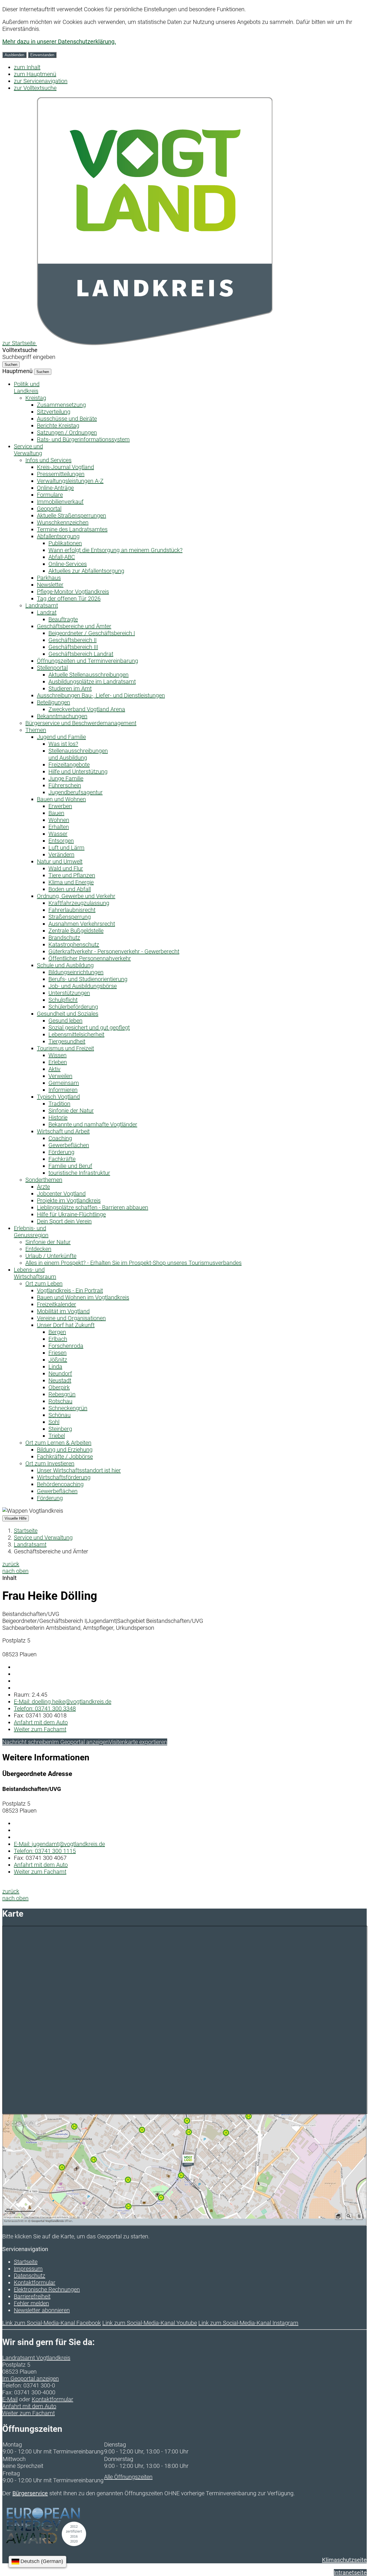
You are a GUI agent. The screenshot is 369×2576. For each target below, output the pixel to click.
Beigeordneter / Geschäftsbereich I (92, 633)
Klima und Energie (71, 882)
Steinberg (60, 1429)
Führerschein (65, 785)
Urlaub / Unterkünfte (51, 1256)
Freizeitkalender (57, 1304)
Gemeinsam (64, 1083)
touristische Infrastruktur (79, 1173)
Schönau (60, 1415)
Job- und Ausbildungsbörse (83, 986)
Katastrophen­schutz (74, 944)
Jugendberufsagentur (76, 792)
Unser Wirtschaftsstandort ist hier (79, 1470)
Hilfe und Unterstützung (78, 772)
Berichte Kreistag (58, 426)
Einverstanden (42, 55)
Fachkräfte (62, 1159)
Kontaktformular (35, 2283)
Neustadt (60, 1380)
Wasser (58, 834)
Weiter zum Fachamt (40, 1729)
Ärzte (43, 1187)
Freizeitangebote (69, 765)
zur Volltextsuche (35, 88)
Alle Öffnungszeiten (128, 2477)
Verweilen (60, 1076)
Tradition (59, 1104)
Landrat (47, 612)
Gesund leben (65, 1021)
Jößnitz (58, 1360)
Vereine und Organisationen (71, 1318)
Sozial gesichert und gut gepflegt (89, 1028)
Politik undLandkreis (27, 387)
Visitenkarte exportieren (138, 1742)
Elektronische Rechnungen (47, 2289)
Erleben (58, 1062)
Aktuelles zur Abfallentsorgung (86, 571)
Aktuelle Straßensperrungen (71, 515)
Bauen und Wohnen (61, 799)
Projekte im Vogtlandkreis (69, 1200)
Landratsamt (42, 605)
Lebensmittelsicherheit (76, 1034)
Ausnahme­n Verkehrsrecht (82, 924)
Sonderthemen (44, 1180)
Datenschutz (30, 2276)
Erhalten (59, 827)
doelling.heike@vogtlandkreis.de (63, 1702)
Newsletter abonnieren (42, 2310)
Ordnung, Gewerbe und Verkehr (76, 896)
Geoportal (49, 509)
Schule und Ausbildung (65, 965)
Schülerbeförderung (73, 1007)
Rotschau (60, 1401)
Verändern (61, 855)
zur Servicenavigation (41, 81)
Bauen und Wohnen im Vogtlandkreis (83, 1297)
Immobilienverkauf (60, 502)
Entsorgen (61, 841)
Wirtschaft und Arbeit (63, 1131)
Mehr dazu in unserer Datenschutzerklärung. (59, 42)
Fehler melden (31, 2303)
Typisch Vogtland (58, 1097)
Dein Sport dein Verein (64, 1221)
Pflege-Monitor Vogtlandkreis (73, 592)
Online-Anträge (55, 488)
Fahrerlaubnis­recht (72, 910)
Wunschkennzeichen (63, 522)
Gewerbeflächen (69, 1145)
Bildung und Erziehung (65, 1450)
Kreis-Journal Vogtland (65, 467)
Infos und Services (48, 460)
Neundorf (60, 1373)
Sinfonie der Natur (71, 1111)
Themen (36, 730)
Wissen (58, 1055)
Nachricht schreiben (27, 1742)
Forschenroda (66, 1346)
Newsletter (50, 585)
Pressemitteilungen (61, 474)
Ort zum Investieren (50, 1463)
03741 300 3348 (45, 1708)
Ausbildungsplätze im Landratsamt (92, 682)
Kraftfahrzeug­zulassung (79, 903)
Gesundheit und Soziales (68, 1014)
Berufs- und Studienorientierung (88, 979)
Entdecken (38, 1249)
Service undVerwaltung (28, 450)
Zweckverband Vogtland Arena (87, 709)
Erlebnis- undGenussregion (31, 1232)
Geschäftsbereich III (73, 647)
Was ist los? (63, 744)
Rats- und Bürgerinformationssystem (83, 439)
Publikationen (65, 543)
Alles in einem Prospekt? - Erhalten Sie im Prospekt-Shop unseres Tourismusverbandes (133, 1263)
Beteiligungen (53, 702)
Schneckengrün (68, 1408)
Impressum (28, 2269)
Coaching (60, 1138)
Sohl (54, 1422)
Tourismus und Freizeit (65, 1048)
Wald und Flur (66, 868)
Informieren (63, 1090)
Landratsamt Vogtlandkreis (36, 2358)
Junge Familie (66, 778)
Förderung (61, 1152)
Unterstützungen (69, 993)
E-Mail (10, 2399)
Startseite (26, 1531)
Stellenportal (52, 668)
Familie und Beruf (70, 1166)
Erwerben (60, 806)
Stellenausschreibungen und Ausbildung (78, 754)
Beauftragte (63, 619)
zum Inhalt (27, 67)
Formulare (50, 495)
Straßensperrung (70, 917)
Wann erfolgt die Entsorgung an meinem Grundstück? (115, 550)
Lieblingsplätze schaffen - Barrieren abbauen (93, 1207)
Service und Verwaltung (43, 1538)
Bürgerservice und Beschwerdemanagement (81, 723)
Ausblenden (14, 55)
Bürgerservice (30, 2493)
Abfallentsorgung (58, 536)
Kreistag (36, 398)
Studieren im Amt (70, 688)
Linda (55, 1367)
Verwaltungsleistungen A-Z (70, 481)
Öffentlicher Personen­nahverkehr (90, 958)
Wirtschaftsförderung (64, 1477)
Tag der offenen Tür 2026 (69, 599)
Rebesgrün (62, 1394)
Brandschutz (64, 938)
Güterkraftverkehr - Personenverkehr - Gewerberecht (114, 951)
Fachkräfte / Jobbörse (65, 1457)
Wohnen (59, 820)
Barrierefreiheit (32, 2296)
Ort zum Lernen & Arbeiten (58, 1443)
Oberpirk (59, 1387)
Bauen (56, 813)
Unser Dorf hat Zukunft (66, 1325)
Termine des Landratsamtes (72, 529)
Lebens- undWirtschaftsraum (35, 1273)
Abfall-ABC (62, 557)
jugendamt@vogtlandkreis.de (59, 1844)
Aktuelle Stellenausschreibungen (89, 675)
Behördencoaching (60, 1484)
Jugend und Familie (61, 737)
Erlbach (58, 1339)
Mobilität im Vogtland (63, 1311)
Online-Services (68, 564)
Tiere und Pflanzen (72, 875)
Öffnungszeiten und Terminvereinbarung (87, 661)
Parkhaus (49, 578)
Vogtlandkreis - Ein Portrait (70, 1290)
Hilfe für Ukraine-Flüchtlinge (71, 1214)
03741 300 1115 (45, 1851)
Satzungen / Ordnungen (67, 432)
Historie (58, 1117)
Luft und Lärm (66, 848)
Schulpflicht (63, 1000)
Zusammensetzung (61, 405)
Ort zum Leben (44, 1284)
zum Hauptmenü (35, 74)
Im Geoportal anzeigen (80, 1742)
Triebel (57, 1436)
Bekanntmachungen (62, 716)
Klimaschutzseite (344, 2560)
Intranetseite (350, 2573)
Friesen (58, 1353)
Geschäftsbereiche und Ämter (74, 626)
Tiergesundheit (67, 1041)
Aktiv (54, 1069)
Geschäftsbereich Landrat (81, 654)
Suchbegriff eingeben (29, 357)
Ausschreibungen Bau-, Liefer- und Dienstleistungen (101, 695)
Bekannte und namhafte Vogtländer (93, 1124)
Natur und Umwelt (60, 861)
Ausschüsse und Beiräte (67, 419)
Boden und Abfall (70, 889)
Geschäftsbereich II (73, 640)
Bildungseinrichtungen (76, 972)
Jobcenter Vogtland (61, 1194)
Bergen (57, 1332)
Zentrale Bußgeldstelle (76, 931)
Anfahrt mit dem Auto (41, 1722)
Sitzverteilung (54, 412)
